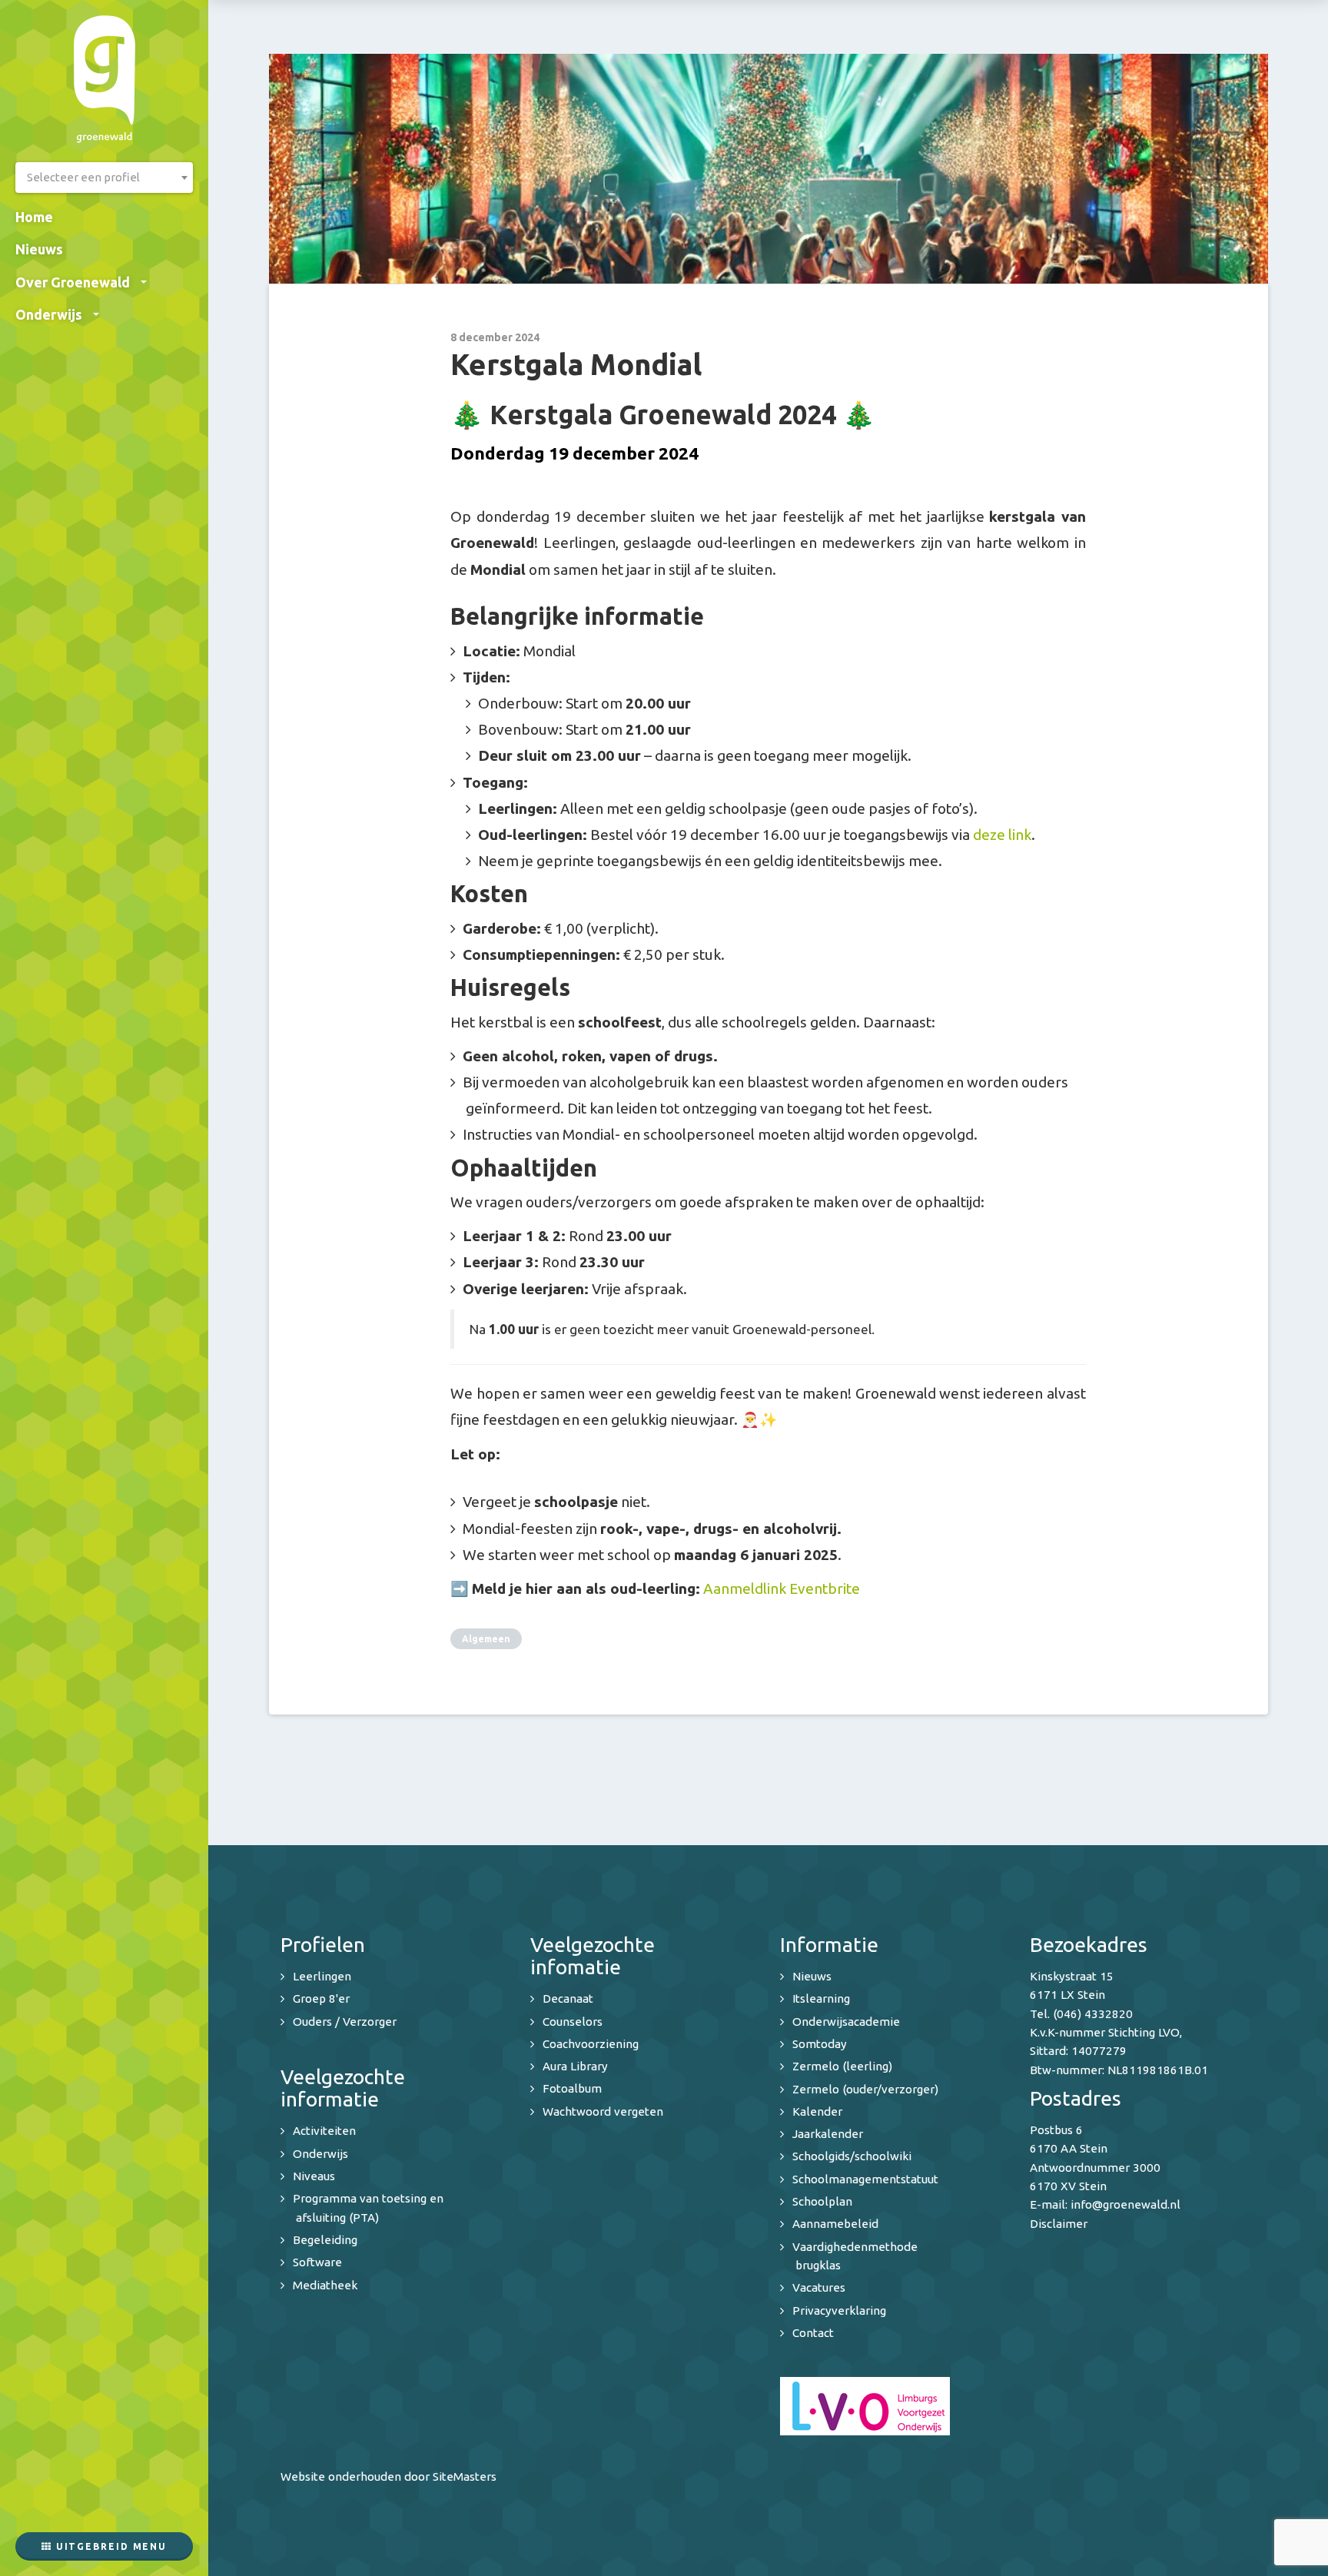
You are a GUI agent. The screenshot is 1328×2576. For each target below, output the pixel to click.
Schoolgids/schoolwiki (852, 2156)
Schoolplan (822, 2201)
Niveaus (314, 2176)
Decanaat (568, 1998)
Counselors (573, 2022)
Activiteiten (324, 2131)
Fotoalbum (572, 2088)
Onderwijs (49, 314)
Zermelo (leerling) (842, 2066)
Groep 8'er (321, 1998)
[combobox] (104, 178)
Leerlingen (322, 1976)
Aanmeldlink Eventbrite (782, 1588)
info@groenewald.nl (1125, 2204)
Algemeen (486, 1639)
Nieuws (39, 249)
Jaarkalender (828, 2134)
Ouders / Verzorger (345, 2022)
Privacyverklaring (839, 2310)
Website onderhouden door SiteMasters (388, 2476)
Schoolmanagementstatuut (865, 2179)
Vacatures (819, 2287)
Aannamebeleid (835, 2224)
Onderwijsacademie (846, 2022)
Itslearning (821, 1998)
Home (34, 217)
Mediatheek (325, 2285)
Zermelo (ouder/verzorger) (865, 2089)
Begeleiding (325, 2240)
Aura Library (575, 2066)
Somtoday (820, 2044)
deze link (1002, 835)
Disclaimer (1059, 2224)
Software (317, 2262)
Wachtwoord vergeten (603, 2111)
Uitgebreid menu (110, 2546)
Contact (813, 2333)
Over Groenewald (73, 282)
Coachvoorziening (591, 2044)
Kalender (817, 2111)
